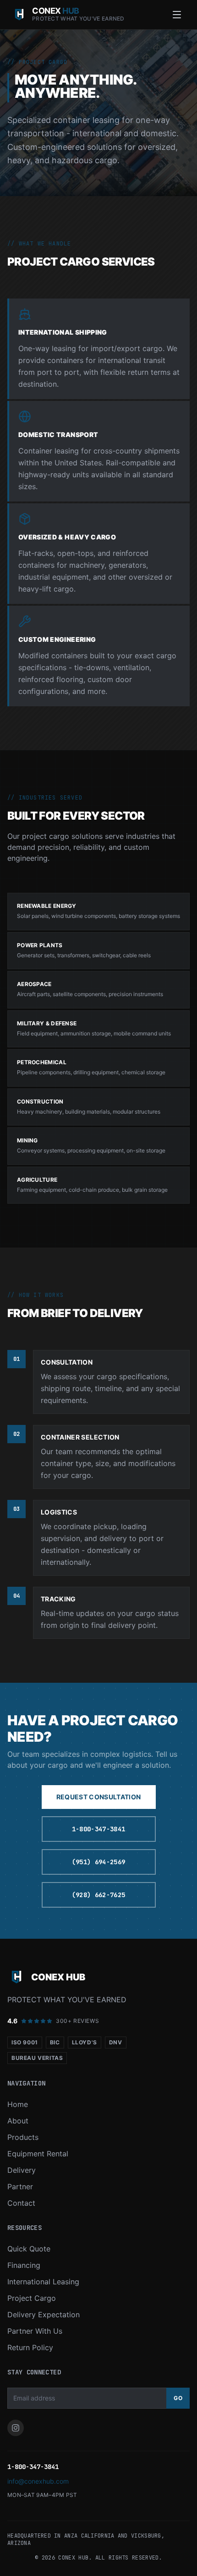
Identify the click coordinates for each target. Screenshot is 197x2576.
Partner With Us (35, 2331)
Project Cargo (32, 2298)
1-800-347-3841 (99, 1829)
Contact (21, 2203)
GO (178, 2398)
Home (18, 2104)
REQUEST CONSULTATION (99, 1797)
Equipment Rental (38, 2154)
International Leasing (43, 2282)
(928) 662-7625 (99, 1895)
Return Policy (30, 2347)
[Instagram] (16, 2428)
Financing (24, 2265)
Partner (20, 2187)
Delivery (22, 2170)
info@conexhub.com (38, 2481)
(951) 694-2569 (99, 1862)
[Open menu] (177, 15)
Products (23, 2137)
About (18, 2121)
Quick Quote (29, 2249)
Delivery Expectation (44, 2315)
